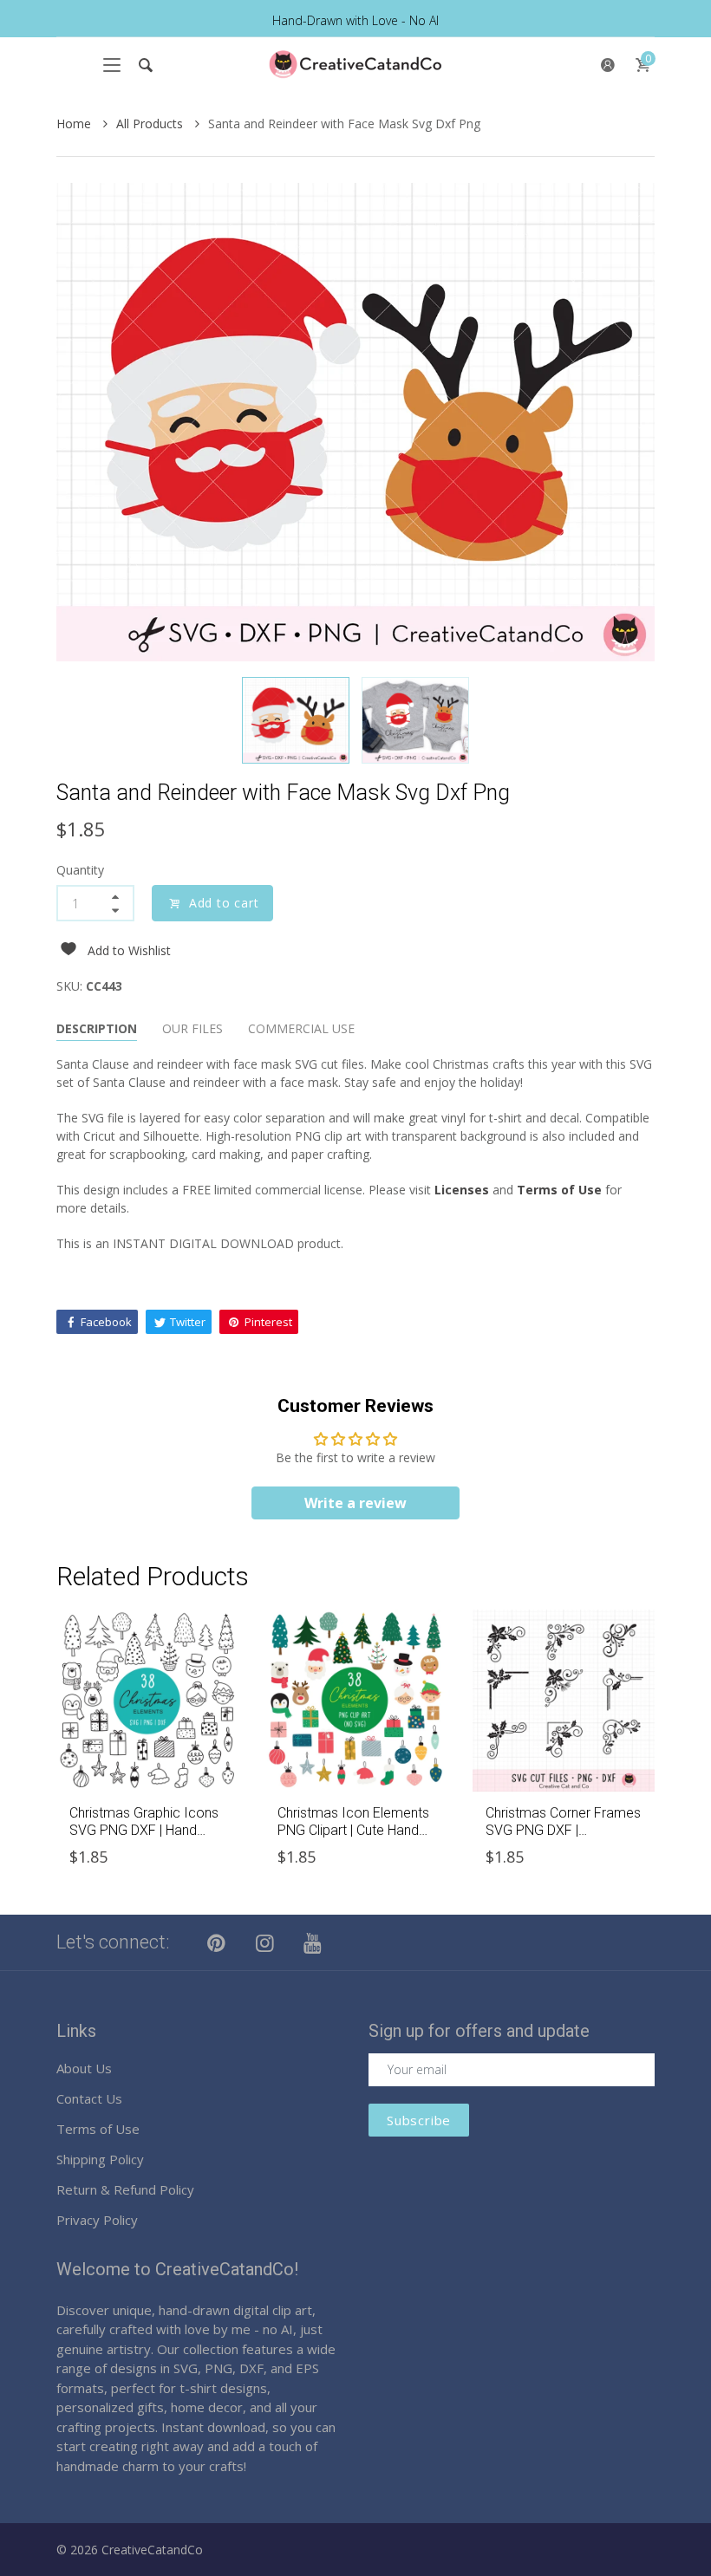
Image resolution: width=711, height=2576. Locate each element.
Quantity (80, 870)
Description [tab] (97, 1028)
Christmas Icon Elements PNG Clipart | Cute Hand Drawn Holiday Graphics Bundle (353, 1838)
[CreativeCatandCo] (355, 65)
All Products (151, 124)
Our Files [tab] (192, 1028)
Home (75, 124)
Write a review (355, 1503)
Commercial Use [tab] (301, 1028)
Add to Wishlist (129, 950)
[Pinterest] (217, 1942)
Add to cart (224, 903)
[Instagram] (265, 1942)
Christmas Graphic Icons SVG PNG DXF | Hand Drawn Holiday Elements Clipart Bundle (144, 1838)
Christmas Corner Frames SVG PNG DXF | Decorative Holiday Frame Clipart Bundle (563, 1838)
